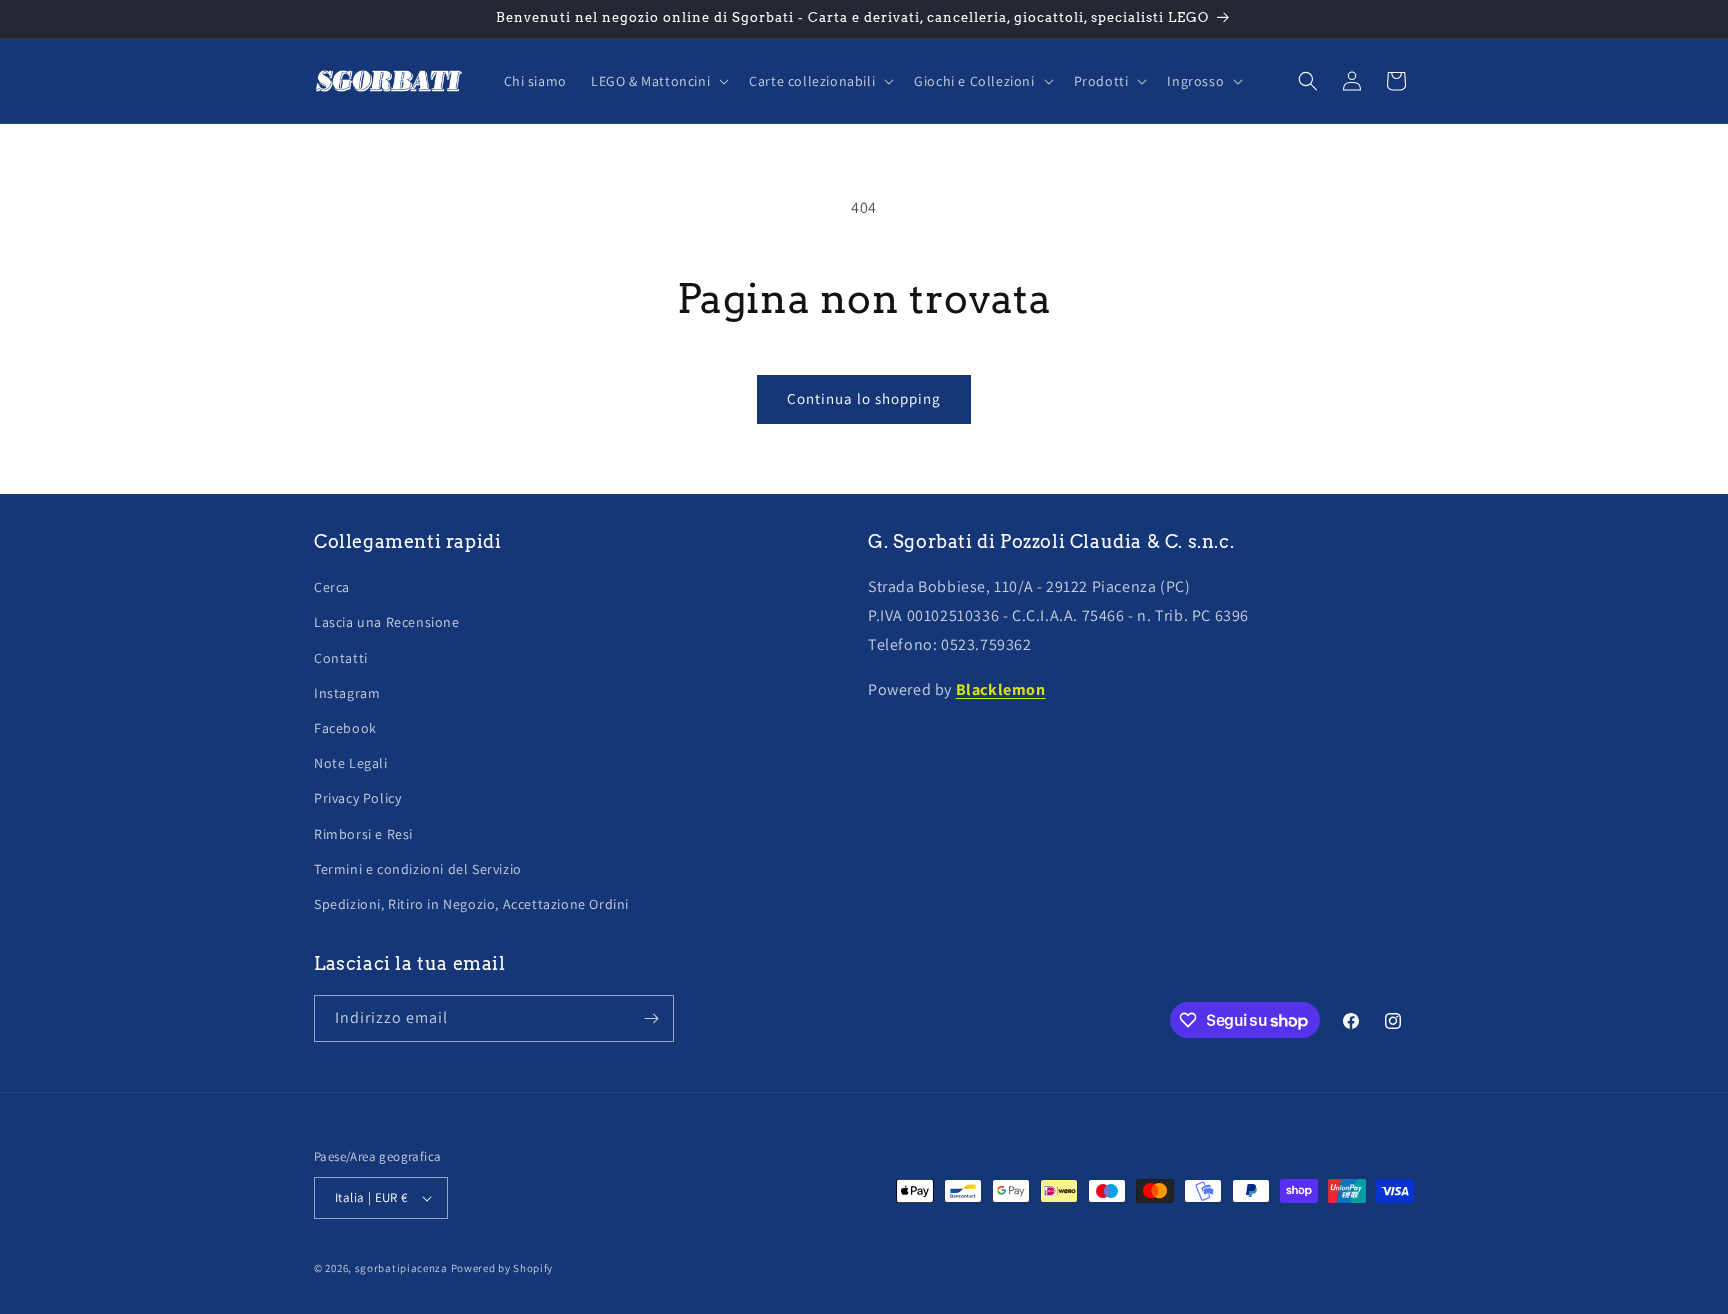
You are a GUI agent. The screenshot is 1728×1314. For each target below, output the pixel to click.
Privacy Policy (357, 798)
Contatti (341, 658)
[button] (658, 81)
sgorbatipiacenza (401, 1268)
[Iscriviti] (651, 1018)
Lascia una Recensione (387, 622)
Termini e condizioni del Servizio (418, 869)
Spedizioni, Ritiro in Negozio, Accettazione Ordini (471, 904)
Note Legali (351, 763)
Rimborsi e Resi (363, 834)
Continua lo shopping (864, 398)
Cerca (332, 587)
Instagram (347, 693)
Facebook (345, 728)
